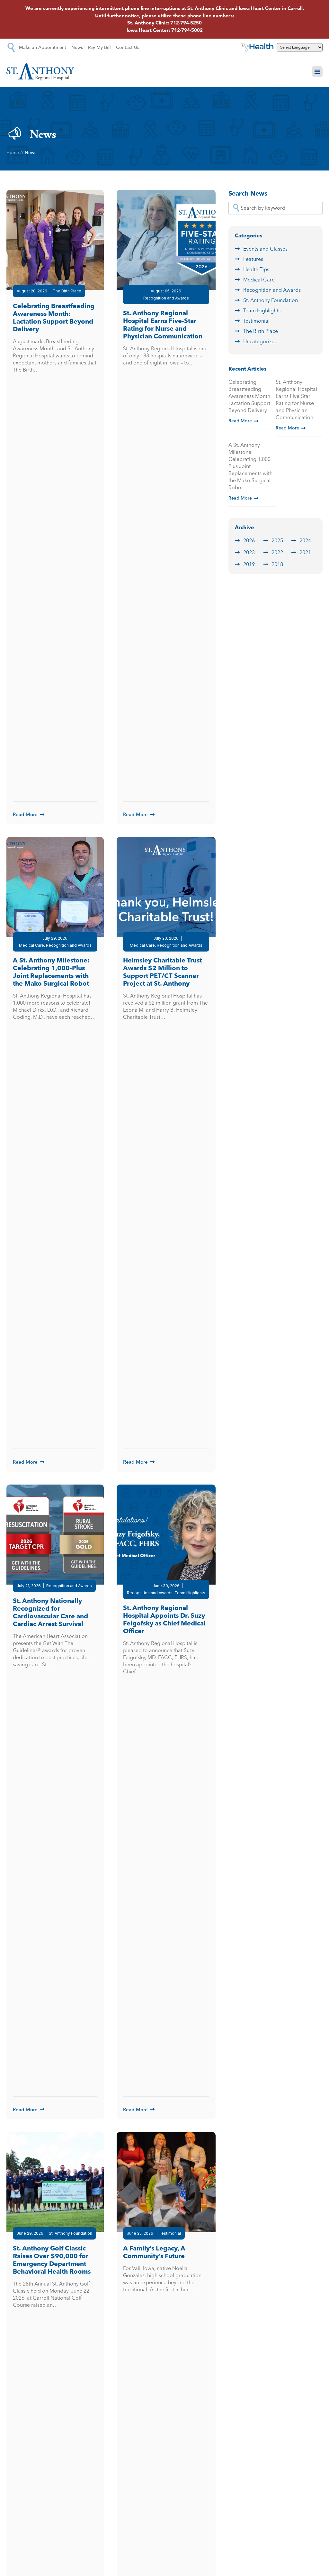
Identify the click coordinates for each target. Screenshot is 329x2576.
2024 (305, 540)
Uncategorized (260, 341)
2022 (277, 552)
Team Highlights (262, 310)
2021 (305, 552)
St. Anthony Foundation (271, 300)
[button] (317, 72)
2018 (277, 564)
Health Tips (256, 269)
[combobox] (276, 208)
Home (13, 152)
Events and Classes (265, 249)
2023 (249, 552)
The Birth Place (261, 331)
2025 (277, 540)
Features (253, 259)
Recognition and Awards (272, 290)
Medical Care (259, 280)
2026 (249, 540)
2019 (249, 564)
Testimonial (256, 321)
